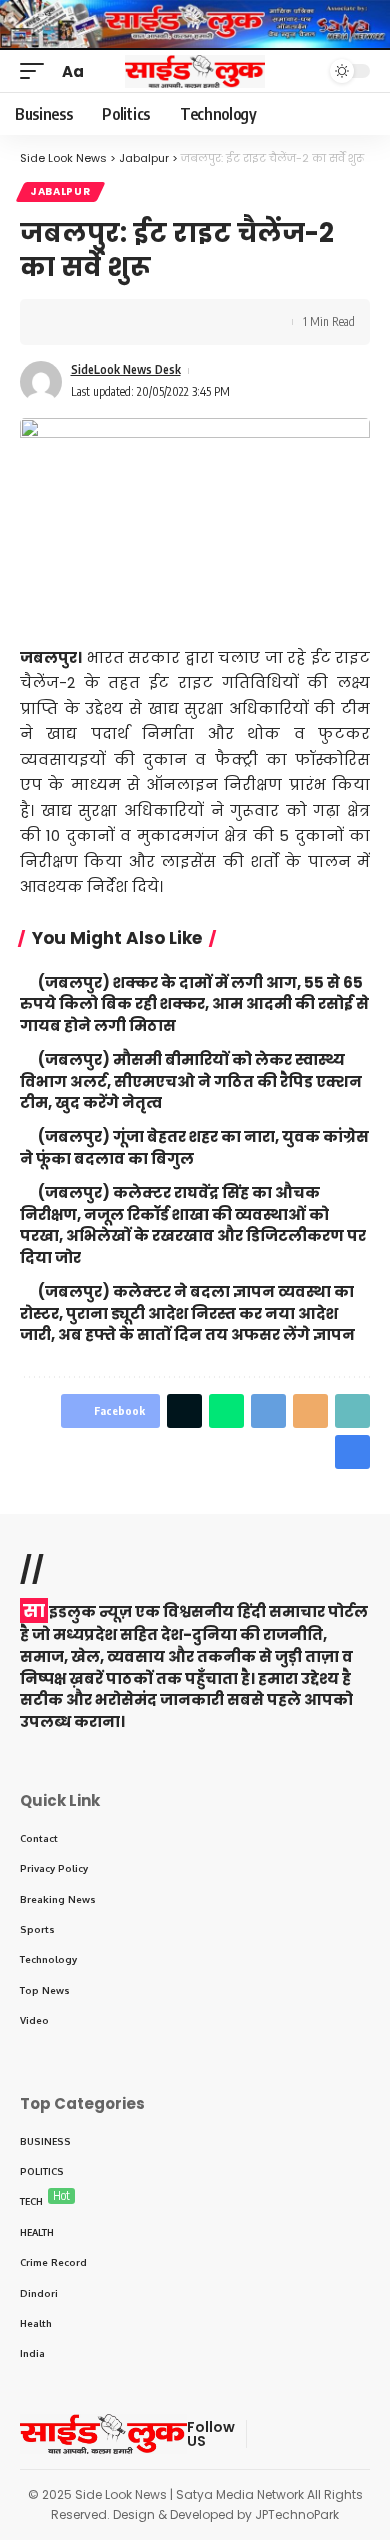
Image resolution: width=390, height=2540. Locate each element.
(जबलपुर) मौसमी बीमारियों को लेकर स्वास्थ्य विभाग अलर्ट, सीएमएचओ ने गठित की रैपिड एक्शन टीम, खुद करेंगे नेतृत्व (191, 1081)
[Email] (310, 1411)
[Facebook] (263, 2434)
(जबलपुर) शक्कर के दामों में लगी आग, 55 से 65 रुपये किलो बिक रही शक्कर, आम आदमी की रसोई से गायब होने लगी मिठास (194, 1004)
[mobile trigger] (37, 72)
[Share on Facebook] (65, 322)
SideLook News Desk (126, 369)
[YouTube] (311, 2434)
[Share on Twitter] (96, 322)
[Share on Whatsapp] (226, 1411)
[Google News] (335, 2434)
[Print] (158, 322)
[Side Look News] (195, 71)
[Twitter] (287, 2434)
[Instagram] (359, 2434)
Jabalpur (60, 191)
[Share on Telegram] (268, 1411)
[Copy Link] (127, 322)
